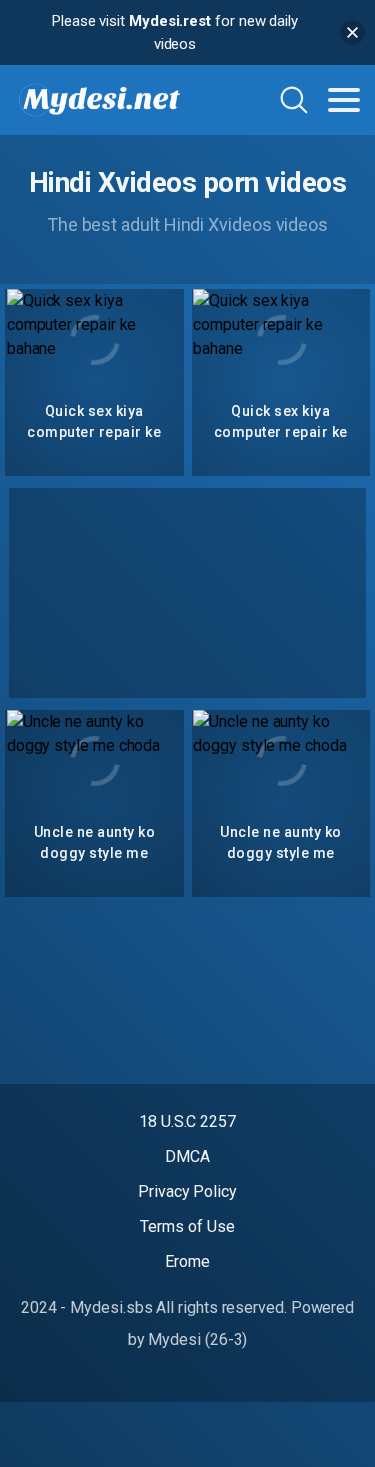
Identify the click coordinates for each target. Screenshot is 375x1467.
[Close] (352, 32)
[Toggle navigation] (344, 100)
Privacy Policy (187, 1191)
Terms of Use (187, 1226)
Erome (187, 1261)
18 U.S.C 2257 (187, 1121)
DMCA (187, 1156)
